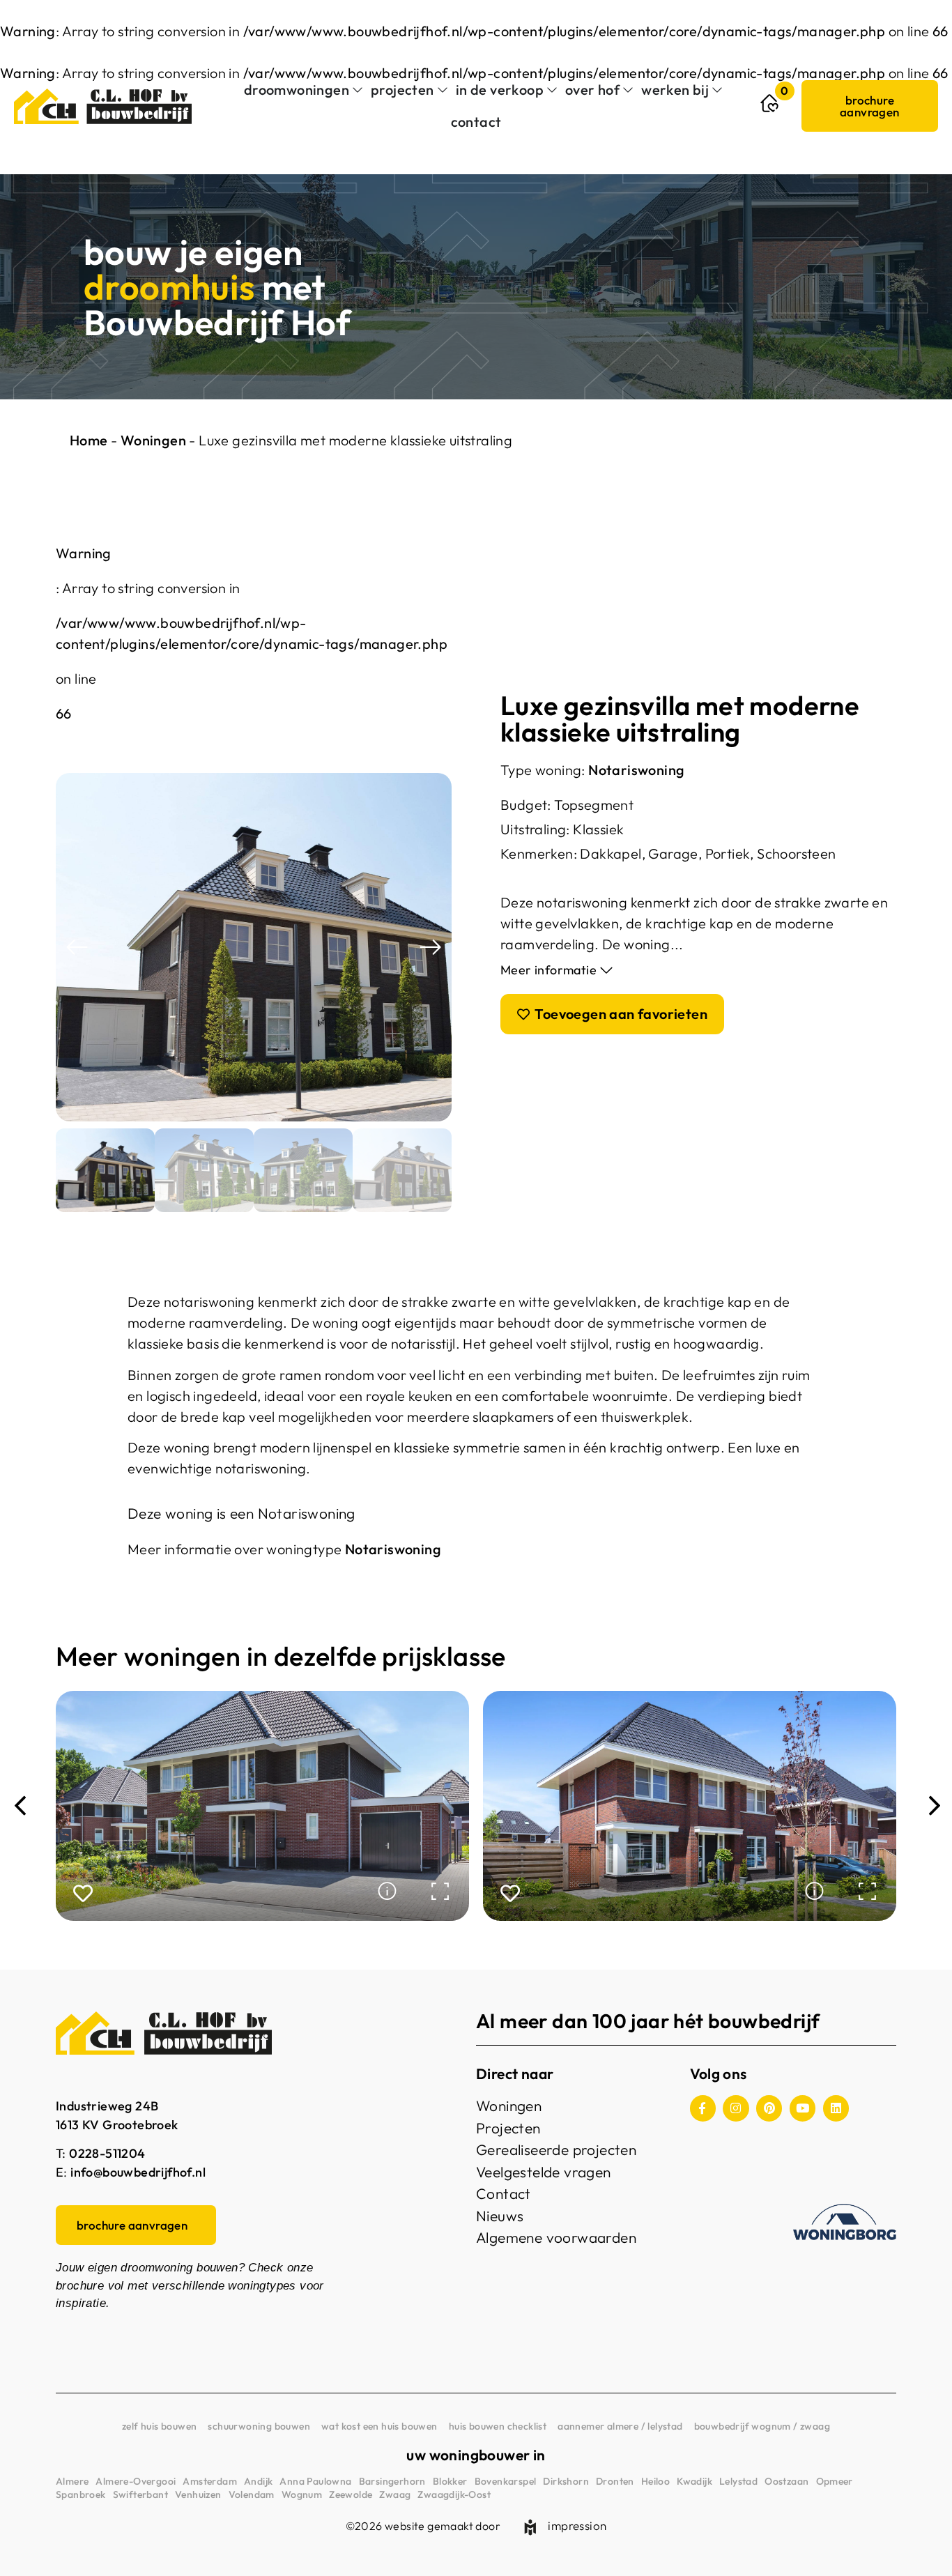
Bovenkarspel (506, 2481)
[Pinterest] (769, 2108)
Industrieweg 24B (107, 2106)
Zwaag (395, 2494)
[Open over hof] (628, 90)
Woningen (153, 440)
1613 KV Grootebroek (117, 2125)
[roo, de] (254, 947)
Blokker (450, 2481)
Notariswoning (636, 770)
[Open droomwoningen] (358, 90)
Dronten (615, 2481)
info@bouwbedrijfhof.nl (138, 2172)
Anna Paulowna (315, 2481)
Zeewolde (351, 2494)
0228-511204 (107, 2153)
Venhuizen (198, 2494)
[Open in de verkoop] (552, 90)
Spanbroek (81, 2494)
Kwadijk (694, 2481)
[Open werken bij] (717, 90)
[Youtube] (803, 2108)
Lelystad (738, 2481)
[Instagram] (736, 2108)
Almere (72, 2481)
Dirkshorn (566, 2481)
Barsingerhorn (392, 2481)
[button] (77, 948)
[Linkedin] (836, 2108)
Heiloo (655, 2481)
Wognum (302, 2494)
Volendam (252, 2494)
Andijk (258, 2481)
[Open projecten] (443, 90)
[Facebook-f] (703, 2108)
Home (89, 440)
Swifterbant (140, 2494)
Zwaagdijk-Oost (454, 2494)
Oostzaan (786, 2481)
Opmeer (835, 2481)
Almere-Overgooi (136, 2481)
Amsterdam (210, 2481)
